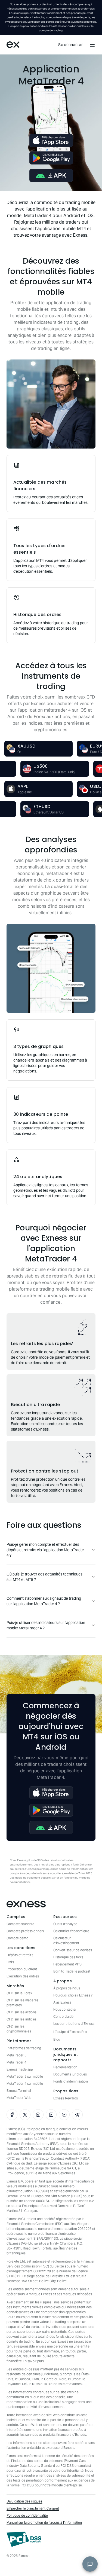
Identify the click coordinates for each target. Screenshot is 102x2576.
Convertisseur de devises (73, 1950)
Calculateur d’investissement (66, 1941)
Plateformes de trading (24, 2048)
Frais (10, 1962)
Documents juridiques (70, 2074)
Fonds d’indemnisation (71, 2081)
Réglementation (65, 2067)
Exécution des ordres (23, 1976)
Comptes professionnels (25, 1931)
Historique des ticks (68, 1957)
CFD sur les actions (21, 2012)
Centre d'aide (64, 2016)
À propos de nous (67, 1988)
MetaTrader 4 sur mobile (25, 2083)
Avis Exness (62, 2002)
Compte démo (17, 1938)
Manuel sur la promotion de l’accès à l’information (44, 2522)
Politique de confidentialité (27, 2515)
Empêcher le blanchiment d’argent (33, 2508)
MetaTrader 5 (16, 2055)
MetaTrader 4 (16, 2062)
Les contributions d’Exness (74, 2024)
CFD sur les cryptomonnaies (19, 2029)
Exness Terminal (19, 2091)
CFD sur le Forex (19, 1993)
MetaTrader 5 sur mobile (25, 2076)
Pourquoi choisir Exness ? (73, 1995)
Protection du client (22, 1969)
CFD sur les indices (21, 2019)
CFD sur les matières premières (22, 2003)
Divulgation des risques (24, 2501)
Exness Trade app (20, 2069)
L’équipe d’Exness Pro (70, 2032)
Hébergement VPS (67, 1964)
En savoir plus (33, 2361)
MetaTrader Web (19, 2098)
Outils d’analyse (65, 1924)
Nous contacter (65, 2009)
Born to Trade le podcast (72, 1971)
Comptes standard (20, 1924)
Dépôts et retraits (20, 1955)
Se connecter (70, 45)
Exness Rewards (66, 2098)
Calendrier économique (71, 1931)
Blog (57, 2039)
